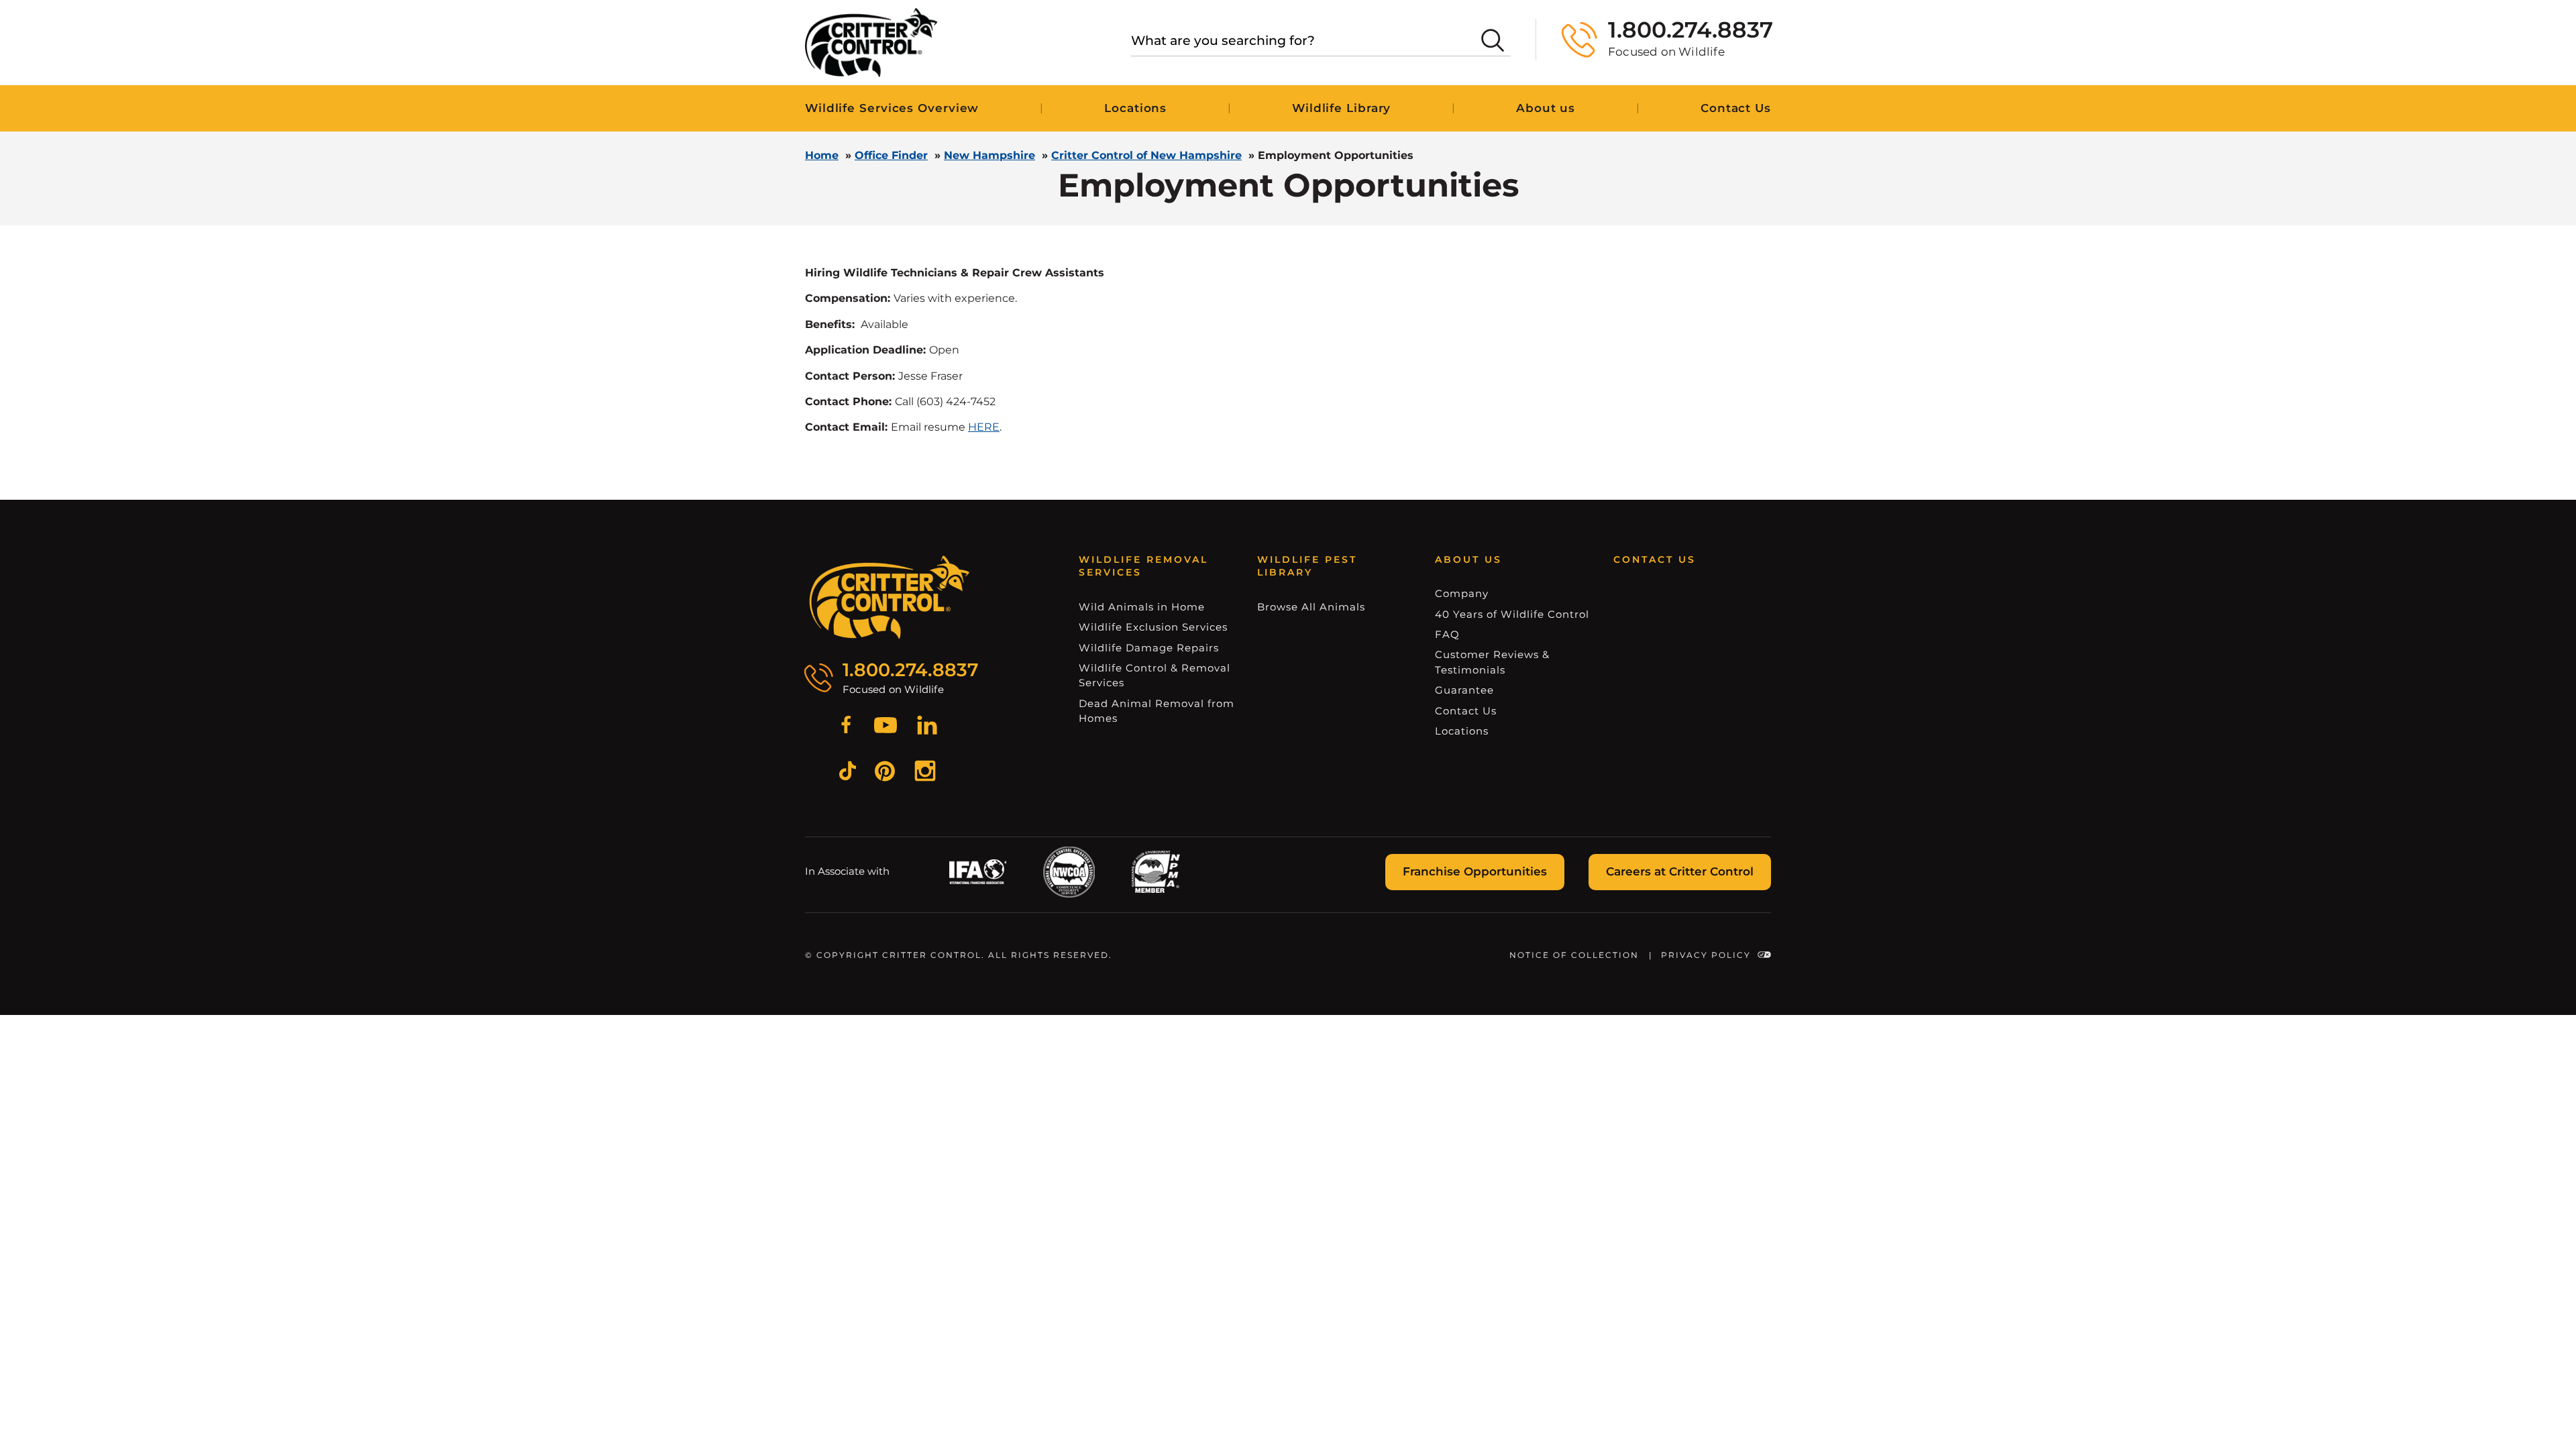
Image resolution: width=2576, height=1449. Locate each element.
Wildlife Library (1341, 108)
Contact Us (1736, 108)
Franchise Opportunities (1475, 871)
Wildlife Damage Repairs (1149, 648)
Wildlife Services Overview (892, 108)
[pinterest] (885, 773)
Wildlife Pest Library (1307, 566)
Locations (1135, 108)
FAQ (1447, 634)
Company (1462, 593)
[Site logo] (871, 43)
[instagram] (925, 773)
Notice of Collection (1574, 955)
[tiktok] (848, 773)
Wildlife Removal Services (1143, 566)
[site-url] (890, 598)
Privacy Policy (1706, 955)
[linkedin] (927, 727)
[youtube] (885, 727)
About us (1546, 108)
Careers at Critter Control (1680, 871)
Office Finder (891, 155)
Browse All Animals (1311, 607)
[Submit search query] (1493, 40)
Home (822, 155)
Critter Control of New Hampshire (1146, 155)
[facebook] (846, 727)
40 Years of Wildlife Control (1512, 614)
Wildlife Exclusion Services (1153, 627)
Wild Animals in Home (1142, 607)
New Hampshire (989, 155)
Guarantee (1464, 690)
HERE (984, 427)
